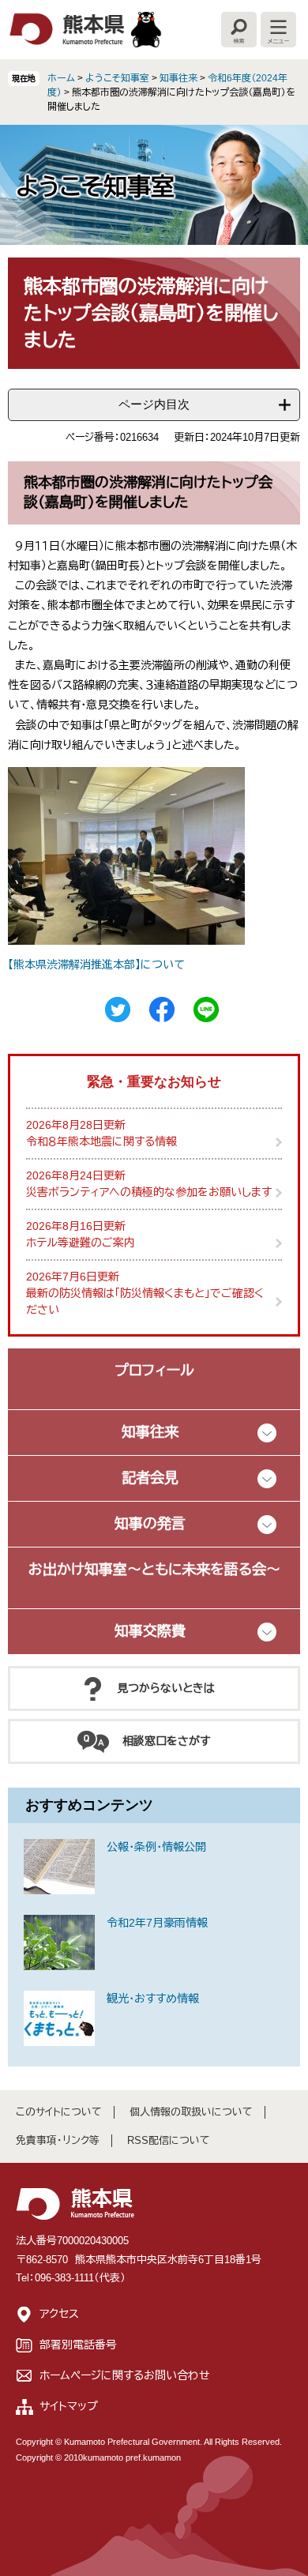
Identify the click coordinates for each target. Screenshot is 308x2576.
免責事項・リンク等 (58, 2140)
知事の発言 (150, 1524)
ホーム (61, 78)
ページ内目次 (154, 404)
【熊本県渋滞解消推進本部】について (96, 965)
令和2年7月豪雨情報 (157, 1923)
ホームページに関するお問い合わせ (125, 2375)
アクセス (59, 2314)
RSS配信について (169, 2140)
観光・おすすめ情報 (153, 1999)
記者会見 (150, 1478)
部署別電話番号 (78, 2345)
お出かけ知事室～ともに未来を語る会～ (154, 1570)
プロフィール (154, 1371)
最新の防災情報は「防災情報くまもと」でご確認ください (145, 1301)
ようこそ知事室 (117, 78)
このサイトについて (59, 2112)
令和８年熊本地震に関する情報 (101, 1141)
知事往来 (178, 78)
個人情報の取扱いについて (191, 2112)
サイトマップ (69, 2406)
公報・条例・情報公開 (156, 1847)
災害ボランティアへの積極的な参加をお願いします (149, 1192)
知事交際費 (150, 1631)
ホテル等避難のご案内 (81, 1243)
